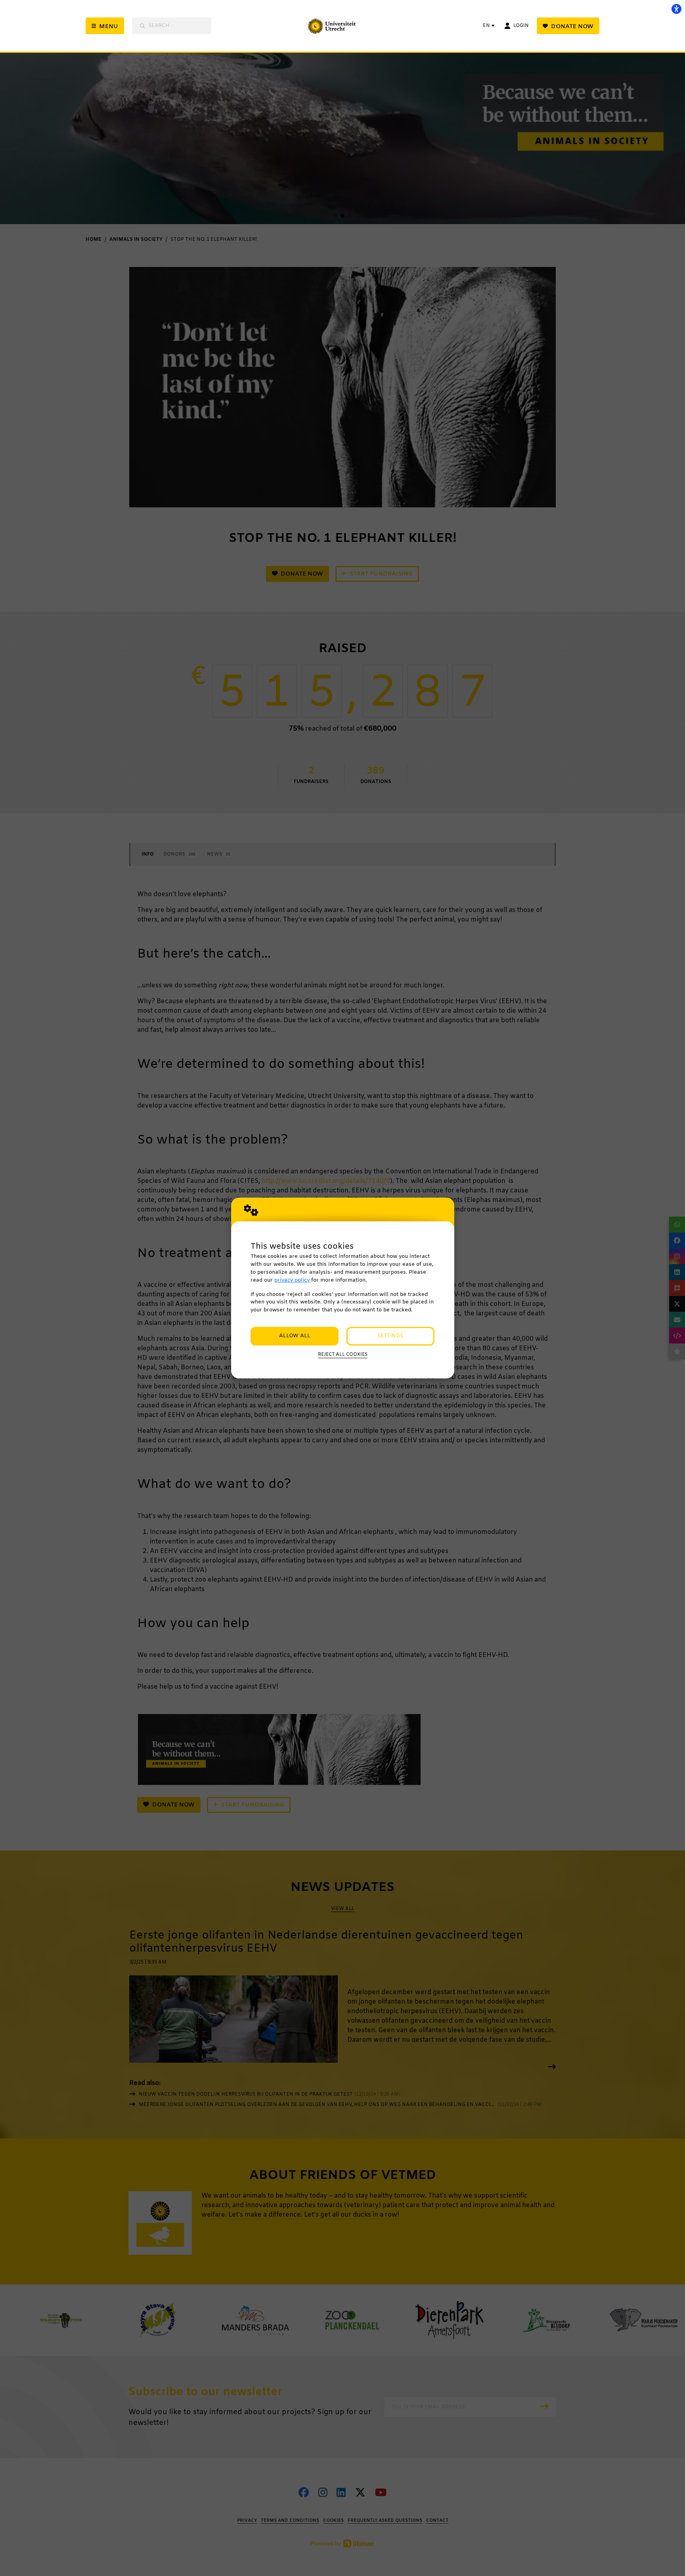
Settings (390, 1336)
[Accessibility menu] (676, 9)
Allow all (295, 1336)
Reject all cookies (343, 1355)
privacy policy (292, 1280)
